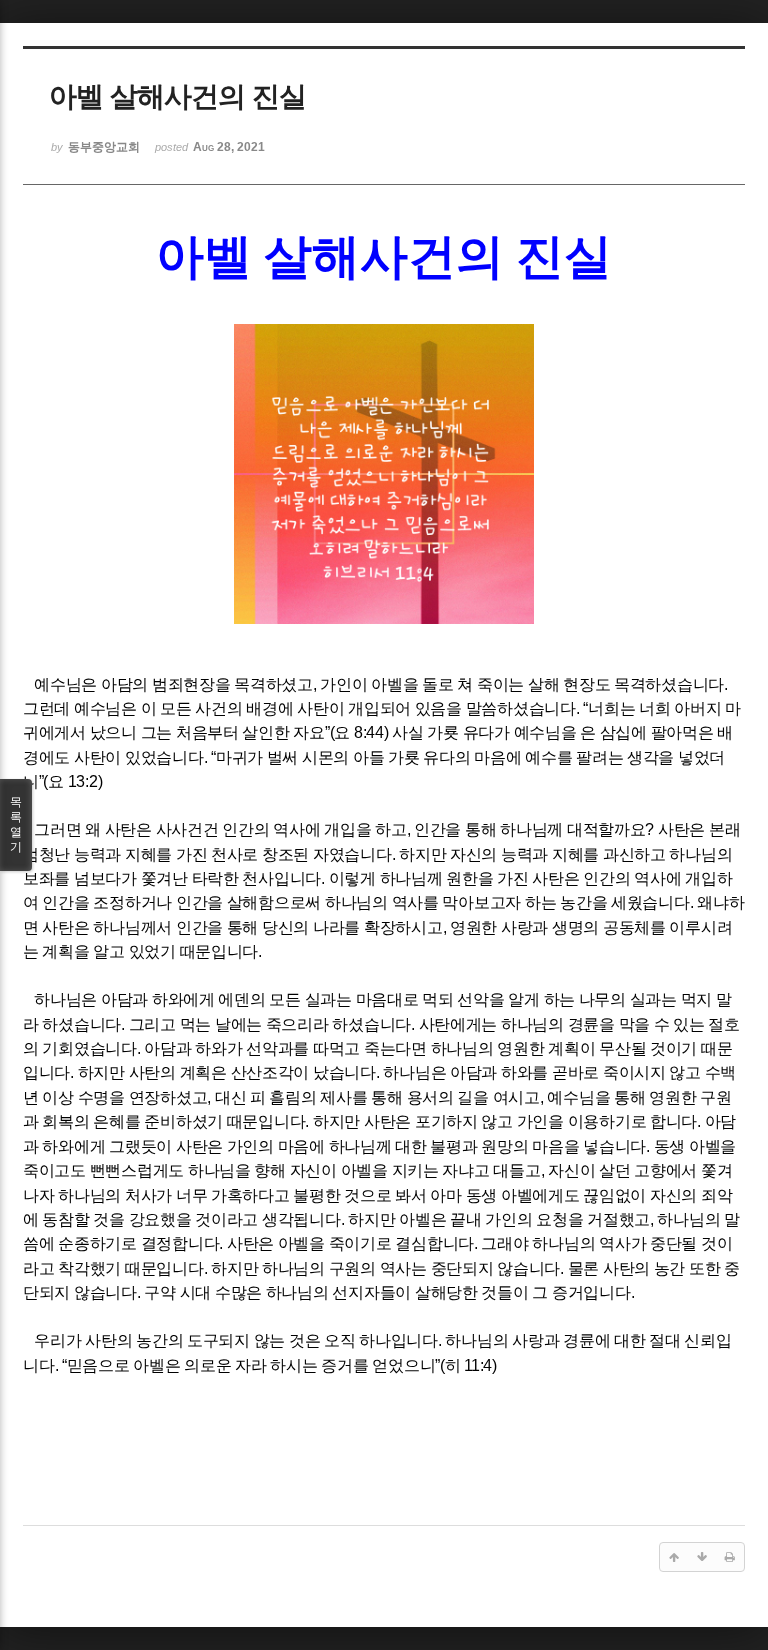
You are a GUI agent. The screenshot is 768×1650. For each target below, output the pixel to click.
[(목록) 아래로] (702, 1557)
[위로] (674, 1557)
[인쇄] (730, 1557)
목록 (16, 824)
